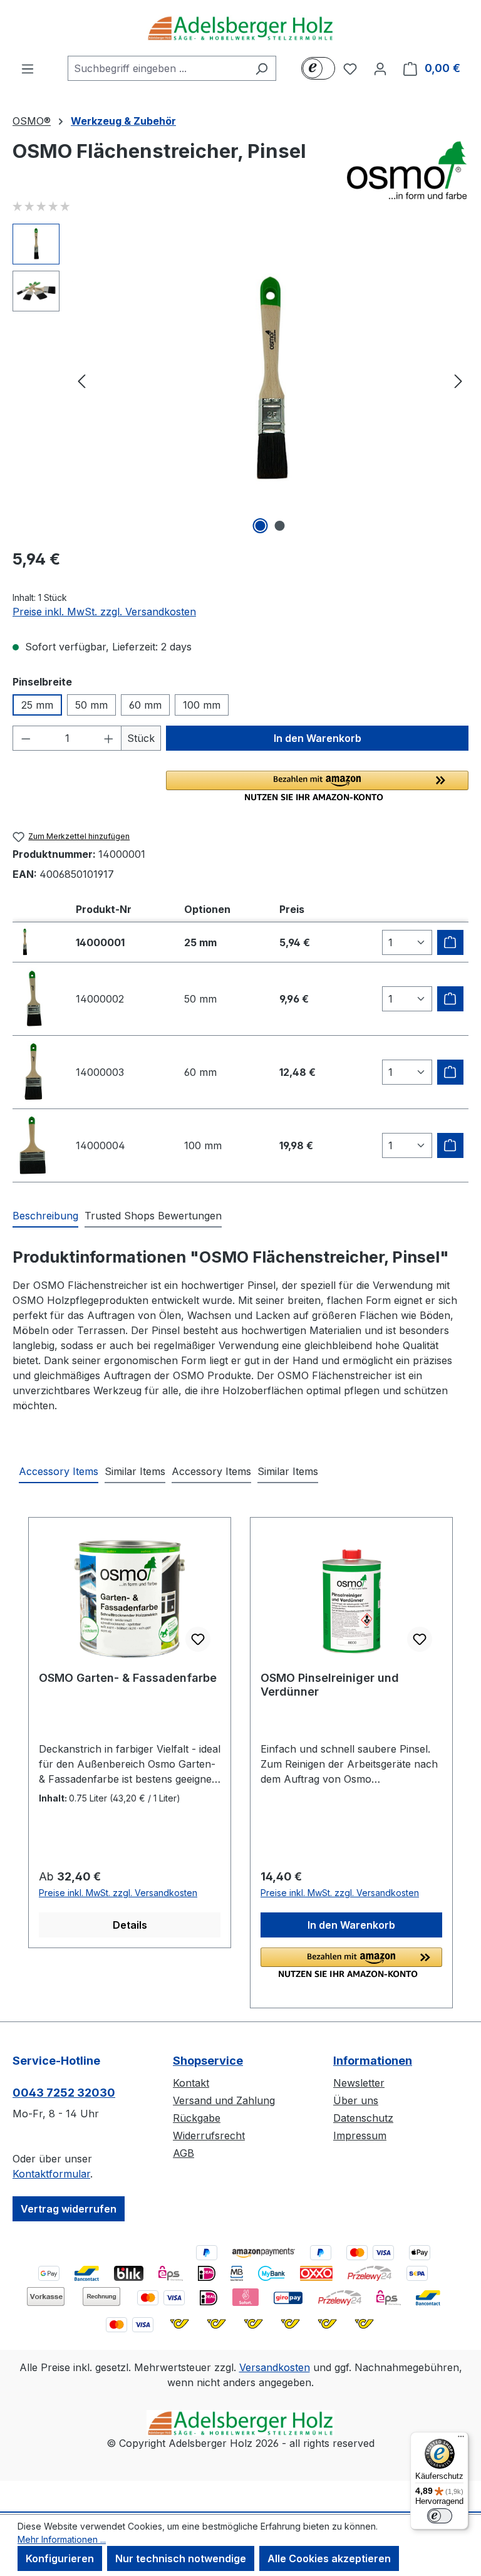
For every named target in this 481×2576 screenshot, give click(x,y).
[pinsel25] (270, 380)
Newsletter (359, 2083)
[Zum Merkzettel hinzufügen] (198, 1639)
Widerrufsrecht (209, 2135)
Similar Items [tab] (135, 1471)
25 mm (37, 705)
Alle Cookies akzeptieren (329, 2558)
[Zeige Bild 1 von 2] (261, 526)
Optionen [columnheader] (207, 909)
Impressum (360, 2135)
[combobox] (158, 68)
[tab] (45, 1216)
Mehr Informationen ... (62, 2539)
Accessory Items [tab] (59, 1471)
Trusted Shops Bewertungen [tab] (153, 1216)
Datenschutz (363, 2118)
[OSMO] (406, 170)
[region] (240, 380)
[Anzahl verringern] (26, 738)
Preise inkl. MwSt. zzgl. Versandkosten (104, 612)
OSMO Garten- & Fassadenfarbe (128, 1678)
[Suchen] (261, 68)
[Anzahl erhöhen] (109, 738)
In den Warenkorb (318, 738)
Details (130, 1925)
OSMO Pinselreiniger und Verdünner (330, 1685)
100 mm (202, 705)
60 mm (145, 705)
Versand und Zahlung (224, 2100)
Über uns (356, 2100)
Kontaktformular (51, 2174)
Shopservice (208, 2061)
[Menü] (28, 68)
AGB (184, 2153)
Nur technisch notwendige (181, 2558)
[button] (317, 786)
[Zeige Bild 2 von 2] (280, 526)
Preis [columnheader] (292, 909)
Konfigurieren (60, 2558)
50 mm (91, 705)
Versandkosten (275, 2367)
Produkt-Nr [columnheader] (104, 909)
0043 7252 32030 (64, 2093)
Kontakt (191, 2083)
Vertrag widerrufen (69, 2209)
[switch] (440, 2516)
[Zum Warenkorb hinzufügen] (450, 942)
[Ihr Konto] (380, 68)
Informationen (373, 2061)
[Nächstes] (458, 380)
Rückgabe (197, 2118)
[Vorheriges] (81, 380)
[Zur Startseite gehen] (240, 28)
